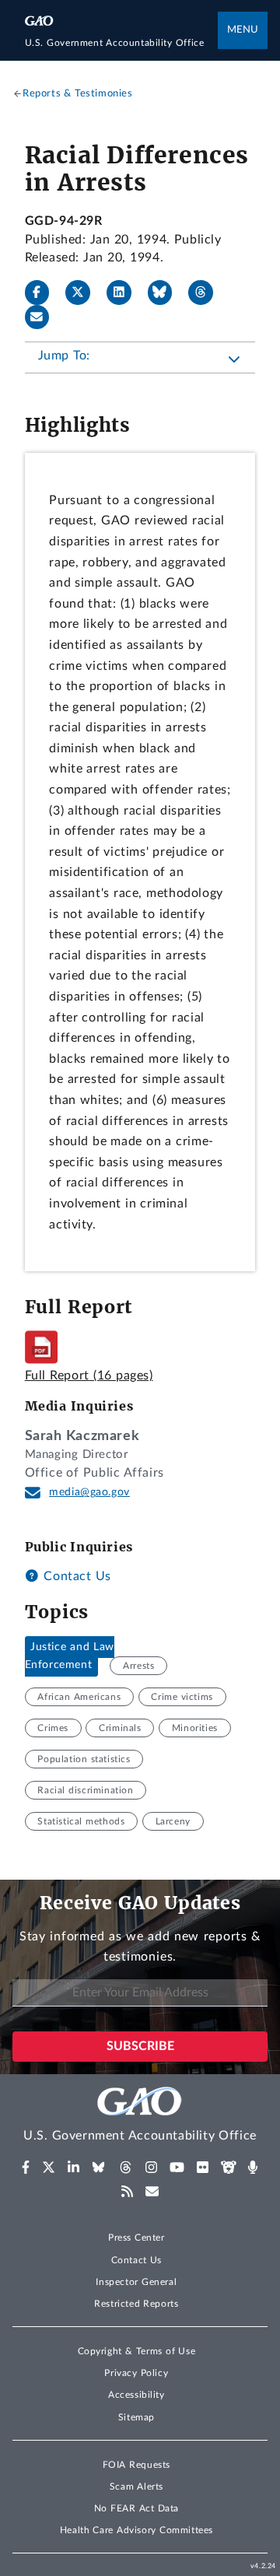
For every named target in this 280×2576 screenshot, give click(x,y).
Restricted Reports (136, 2304)
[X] (84, 293)
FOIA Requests (136, 2465)
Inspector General (136, 2282)
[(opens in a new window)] (26, 2168)
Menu (243, 30)
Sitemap (136, 2417)
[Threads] (207, 293)
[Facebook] (44, 293)
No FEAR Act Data (136, 2508)
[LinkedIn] (125, 293)
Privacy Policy (136, 2373)
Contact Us (75, 1576)
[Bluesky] (166, 293)
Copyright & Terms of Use (137, 2351)
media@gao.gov (89, 1492)
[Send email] (44, 317)
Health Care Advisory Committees (136, 2530)
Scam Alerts (136, 2487)
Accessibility (136, 2395)
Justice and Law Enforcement (70, 1656)
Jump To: (64, 356)
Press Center (136, 2238)
